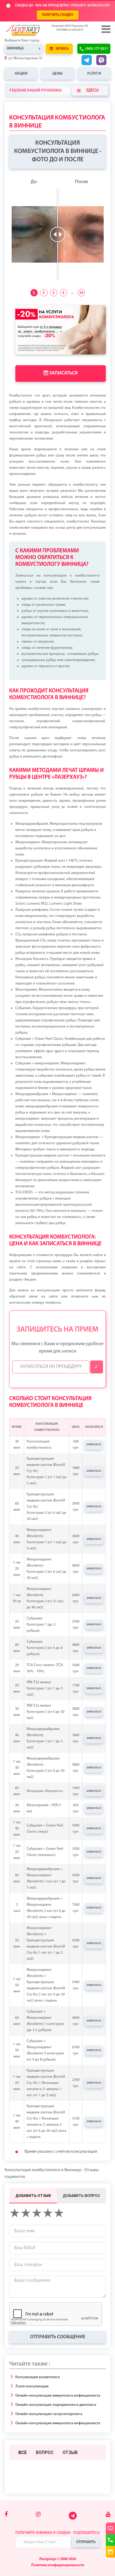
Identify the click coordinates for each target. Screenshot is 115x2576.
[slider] (58, 234)
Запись (62, 49)
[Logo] (32, 30)
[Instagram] (38, 2515)
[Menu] (105, 29)
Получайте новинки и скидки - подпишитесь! (58, 2533)
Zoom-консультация (32, 2386)
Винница (15, 49)
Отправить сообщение (58, 2337)
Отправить (86, 2542)
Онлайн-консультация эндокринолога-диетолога (56, 2405)
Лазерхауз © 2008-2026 (58, 2559)
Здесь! (92, 90)
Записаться (63, 373)
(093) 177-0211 (97, 49)
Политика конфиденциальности (58, 2565)
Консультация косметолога (38, 2377)
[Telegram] (73, 2519)
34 (81, 293)
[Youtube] (108, 2515)
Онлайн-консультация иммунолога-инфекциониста (58, 2396)
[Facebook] (6, 2515)
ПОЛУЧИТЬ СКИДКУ (58, 15)
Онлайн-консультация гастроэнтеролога (49, 2414)
